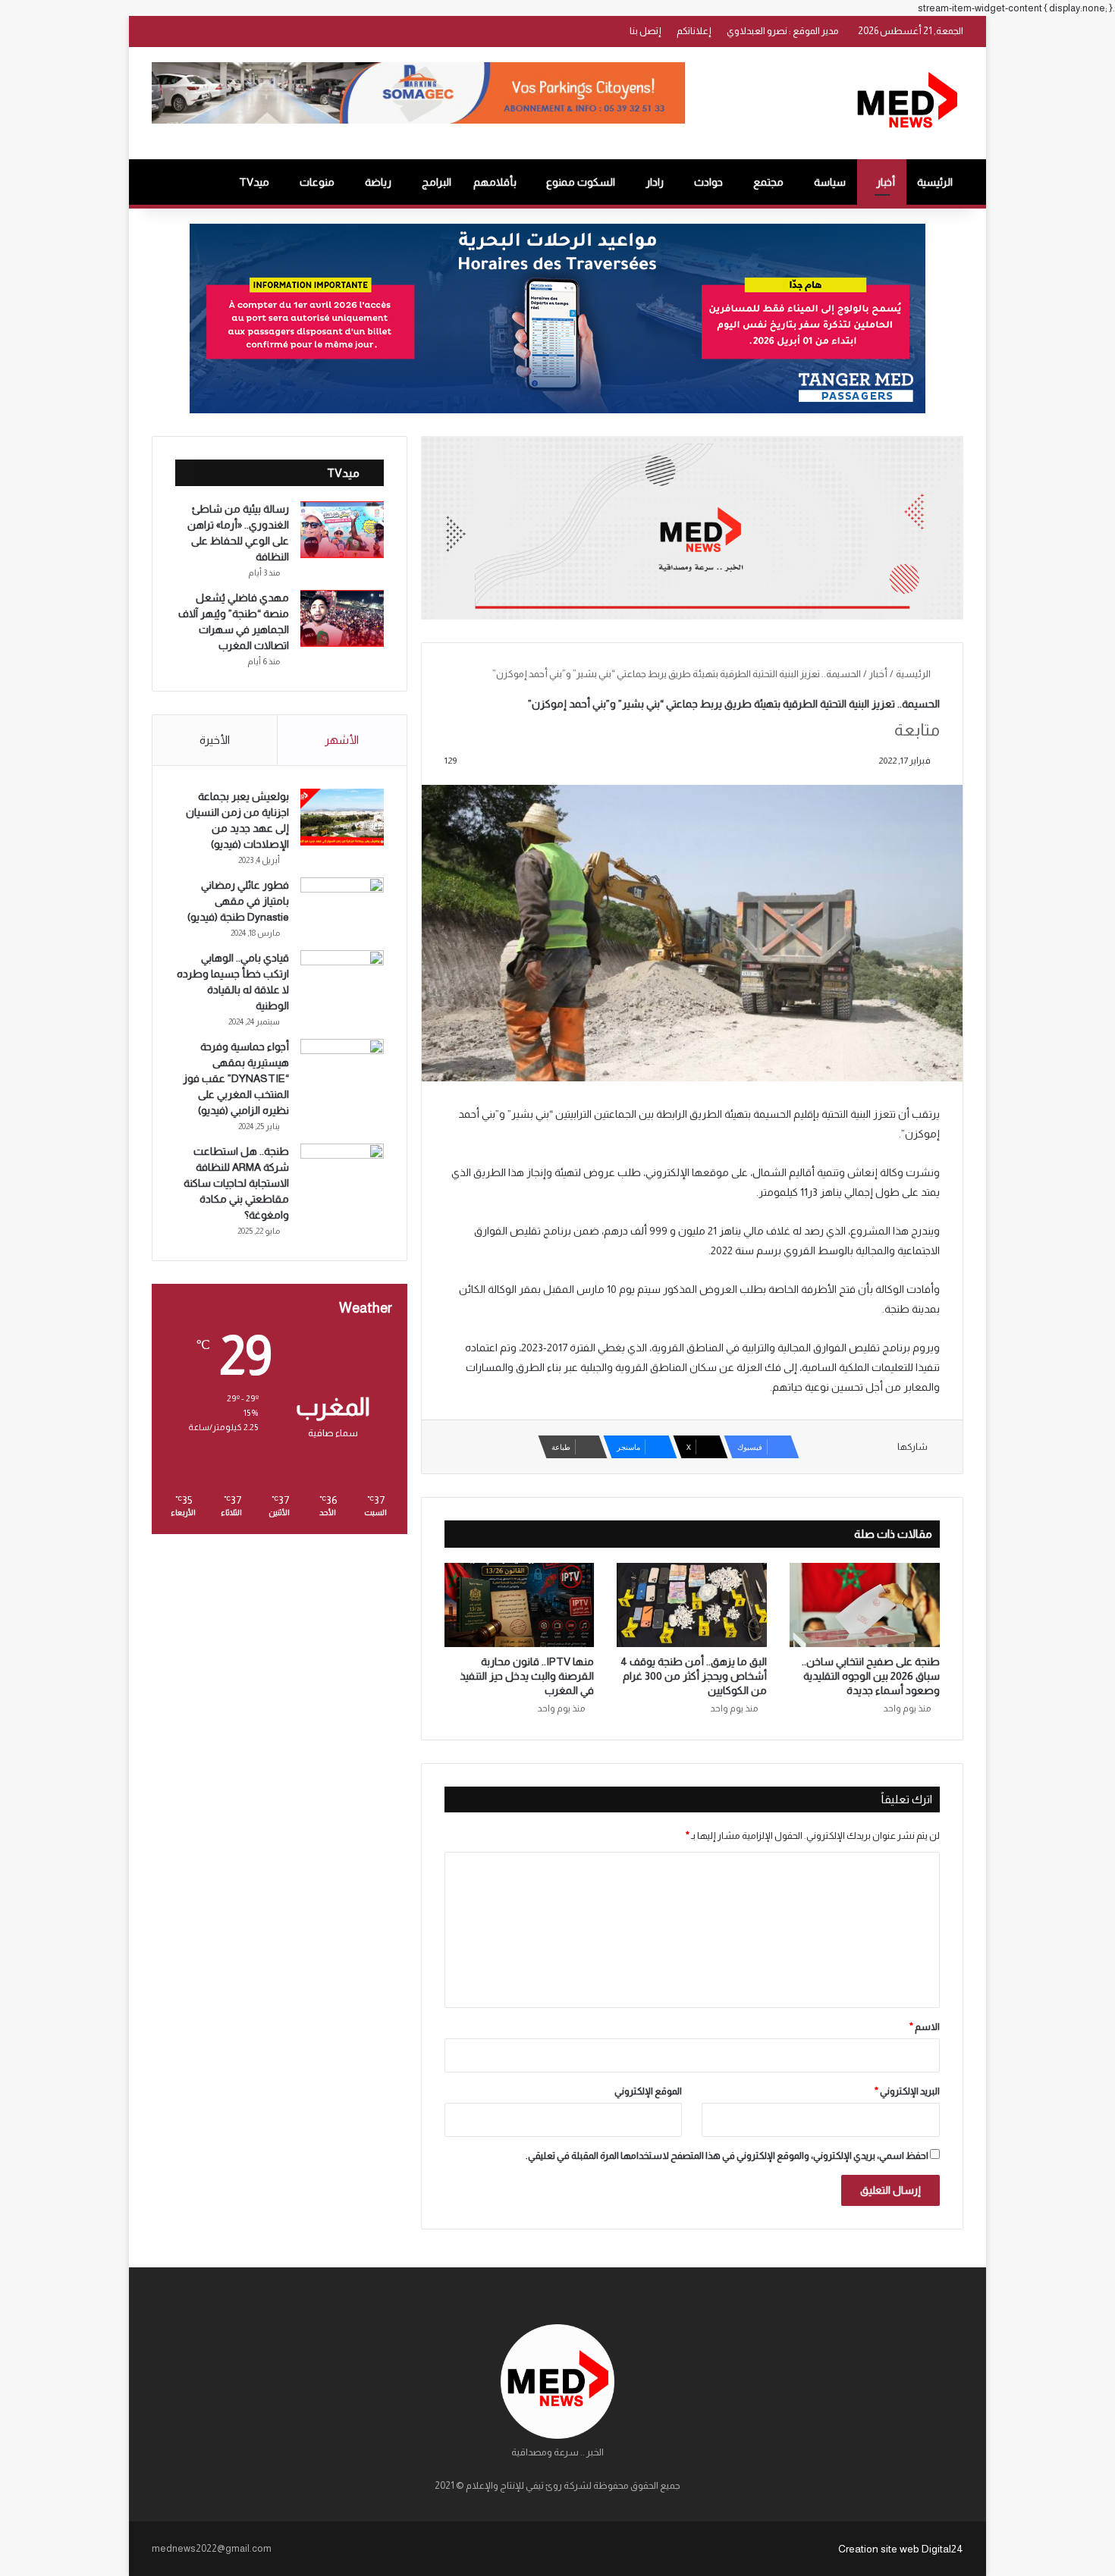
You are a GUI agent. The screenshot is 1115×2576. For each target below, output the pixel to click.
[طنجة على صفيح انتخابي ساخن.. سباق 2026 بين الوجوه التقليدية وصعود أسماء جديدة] (865, 1605)
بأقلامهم (495, 182)
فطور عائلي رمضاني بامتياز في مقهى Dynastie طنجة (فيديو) (238, 901)
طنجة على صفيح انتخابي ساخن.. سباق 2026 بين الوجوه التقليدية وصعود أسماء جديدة (871, 1676)
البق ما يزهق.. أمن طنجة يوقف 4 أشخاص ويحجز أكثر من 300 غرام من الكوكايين (694, 1676)
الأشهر (342, 740)
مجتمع (768, 182)
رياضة (378, 182)
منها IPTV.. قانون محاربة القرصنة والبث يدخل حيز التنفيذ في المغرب (527, 1676)
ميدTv (254, 182)
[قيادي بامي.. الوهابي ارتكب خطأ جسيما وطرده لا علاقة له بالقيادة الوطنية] (342, 979)
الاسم (925, 2027)
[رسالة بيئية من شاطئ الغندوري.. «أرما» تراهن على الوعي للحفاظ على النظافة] (342, 530)
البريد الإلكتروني (907, 2091)
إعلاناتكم (694, 31)
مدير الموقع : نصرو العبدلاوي (783, 31)
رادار (655, 182)
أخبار (886, 182)
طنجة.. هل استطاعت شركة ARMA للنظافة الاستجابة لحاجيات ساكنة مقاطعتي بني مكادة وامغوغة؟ (236, 1183)
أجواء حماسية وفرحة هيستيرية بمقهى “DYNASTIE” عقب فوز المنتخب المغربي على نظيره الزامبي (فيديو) (236, 1078)
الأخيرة (215, 740)
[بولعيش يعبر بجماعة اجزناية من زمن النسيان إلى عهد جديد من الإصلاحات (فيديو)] (342, 817)
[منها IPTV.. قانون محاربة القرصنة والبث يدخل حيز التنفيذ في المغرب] (520, 1605)
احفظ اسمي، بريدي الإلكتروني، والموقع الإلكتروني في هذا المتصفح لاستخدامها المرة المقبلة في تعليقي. (727, 2156)
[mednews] (907, 103)
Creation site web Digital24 (901, 2549)
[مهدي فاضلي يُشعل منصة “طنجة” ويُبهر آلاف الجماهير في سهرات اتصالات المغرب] (342, 618)
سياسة (830, 182)
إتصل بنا (645, 31)
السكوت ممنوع (581, 182)
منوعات (317, 182)
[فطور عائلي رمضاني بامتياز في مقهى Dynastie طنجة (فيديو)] (342, 906)
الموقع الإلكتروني (648, 2091)
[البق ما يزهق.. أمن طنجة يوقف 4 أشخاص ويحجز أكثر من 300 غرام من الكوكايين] (692, 1605)
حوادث (708, 182)
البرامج (437, 182)
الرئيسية (935, 182)
